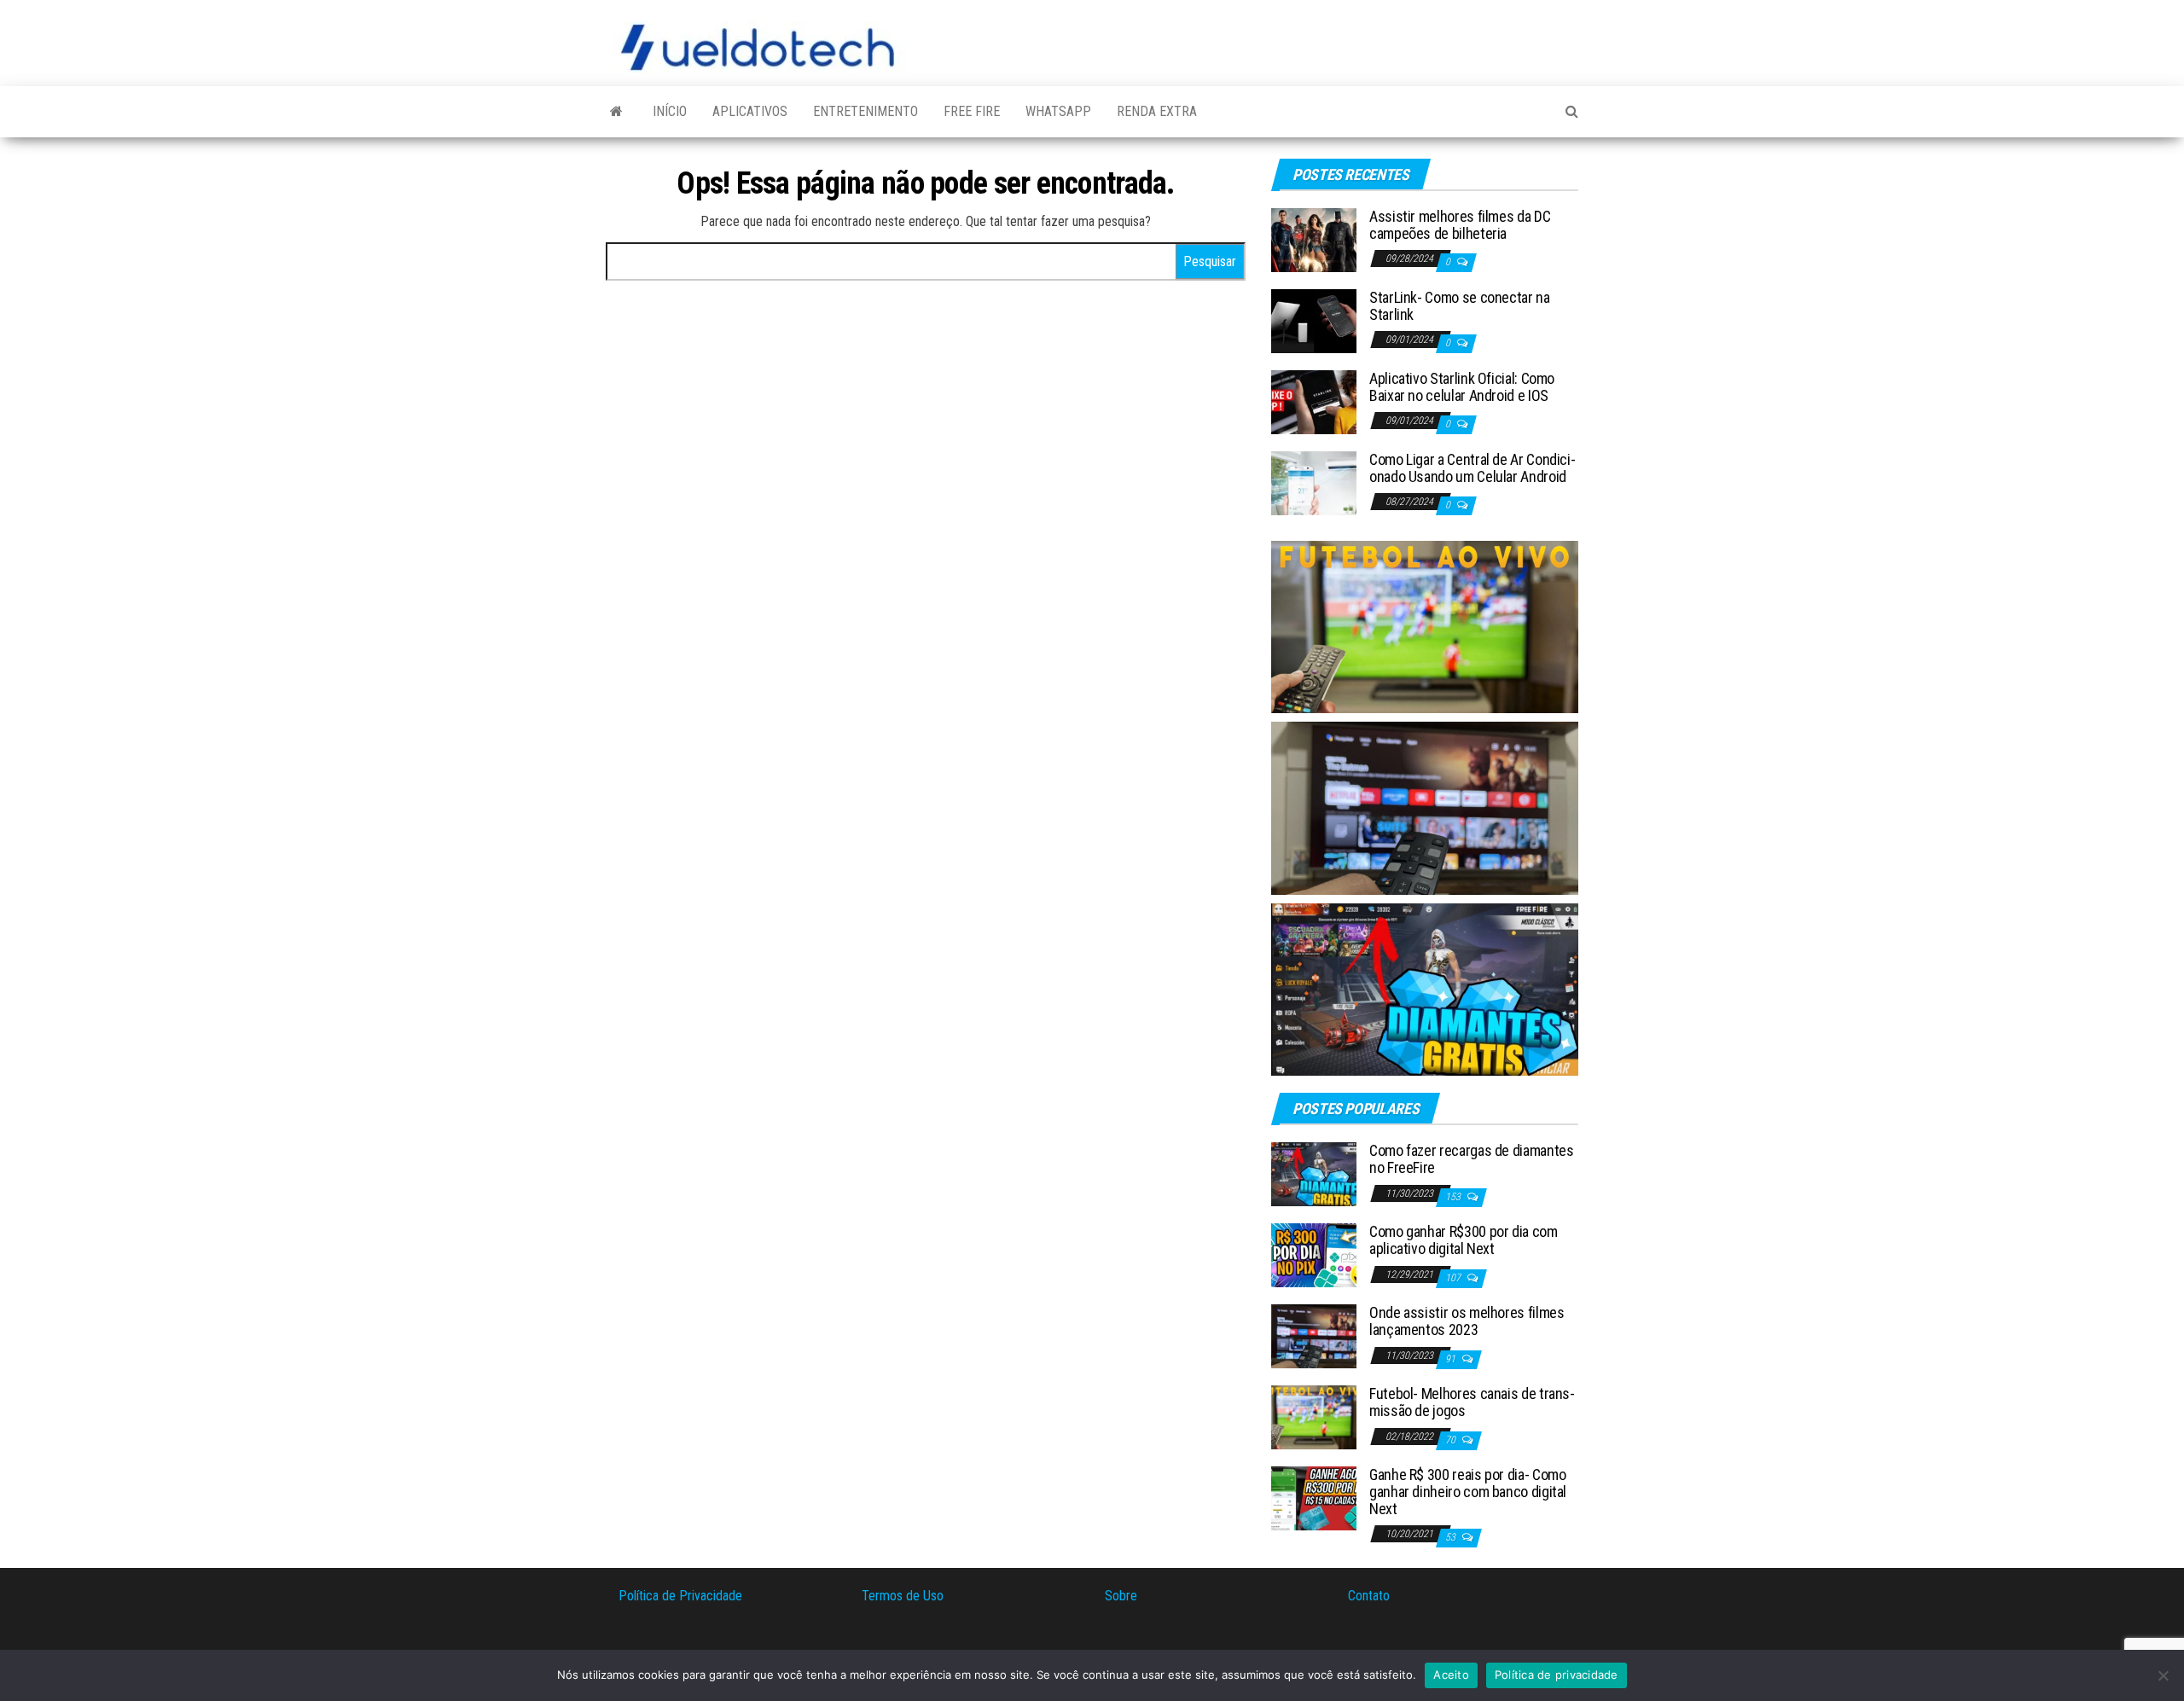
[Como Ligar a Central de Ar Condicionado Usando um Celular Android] (1314, 482)
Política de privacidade (1557, 1675)
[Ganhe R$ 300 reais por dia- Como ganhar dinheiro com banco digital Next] (1314, 1498)
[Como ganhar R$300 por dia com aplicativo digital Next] (1314, 1254)
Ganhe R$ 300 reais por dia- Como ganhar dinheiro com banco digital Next (1468, 1492)
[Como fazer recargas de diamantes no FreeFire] (1314, 1173)
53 (1452, 1537)
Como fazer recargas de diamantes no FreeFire (1471, 1159)
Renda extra (1157, 111)
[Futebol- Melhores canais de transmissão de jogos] (1314, 1417)
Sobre (1121, 1596)
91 (1452, 1359)
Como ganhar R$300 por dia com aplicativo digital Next (1464, 1240)
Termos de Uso (903, 1596)
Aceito (1451, 1675)
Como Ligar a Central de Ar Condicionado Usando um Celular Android (1472, 468)
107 (1454, 1278)
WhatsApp (1058, 111)
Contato (1369, 1596)
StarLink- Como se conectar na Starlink (1460, 306)
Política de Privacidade (680, 1596)
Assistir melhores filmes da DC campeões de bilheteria (1460, 225)
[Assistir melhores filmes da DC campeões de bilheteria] (1314, 239)
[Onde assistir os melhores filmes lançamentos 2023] (1314, 1335)
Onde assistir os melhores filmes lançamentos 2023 (1467, 1321)
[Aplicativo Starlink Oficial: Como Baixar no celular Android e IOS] (1314, 401)
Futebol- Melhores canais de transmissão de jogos (1472, 1402)
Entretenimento (865, 111)
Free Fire (972, 111)
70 (1452, 1440)
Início (670, 111)
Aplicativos (750, 111)
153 (1454, 1197)
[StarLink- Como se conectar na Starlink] (1314, 320)
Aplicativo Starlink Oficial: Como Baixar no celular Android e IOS (1462, 387)
